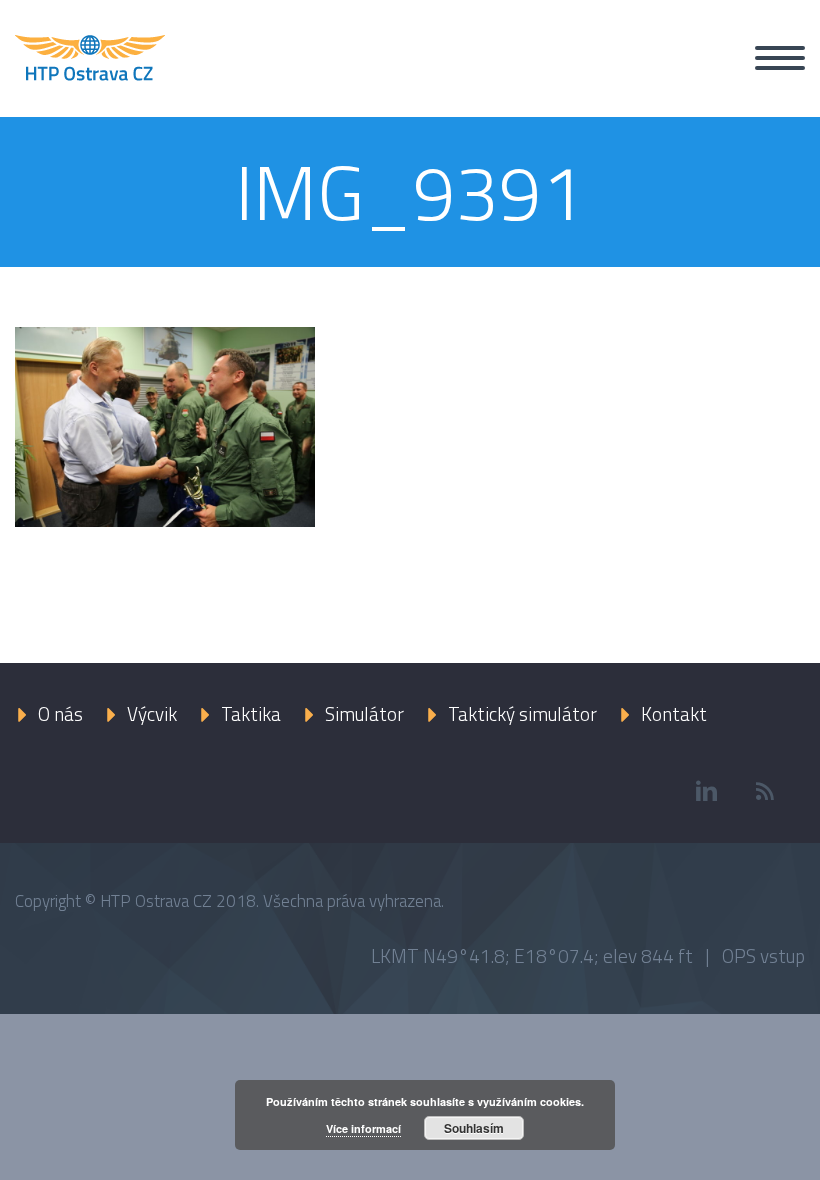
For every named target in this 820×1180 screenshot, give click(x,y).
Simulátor (364, 713)
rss (765, 791)
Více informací (363, 1128)
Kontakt (674, 713)
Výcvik (152, 713)
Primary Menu (780, 58)
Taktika (251, 713)
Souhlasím (474, 1128)
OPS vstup (763, 955)
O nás (60, 713)
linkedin (706, 791)
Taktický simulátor (522, 713)
